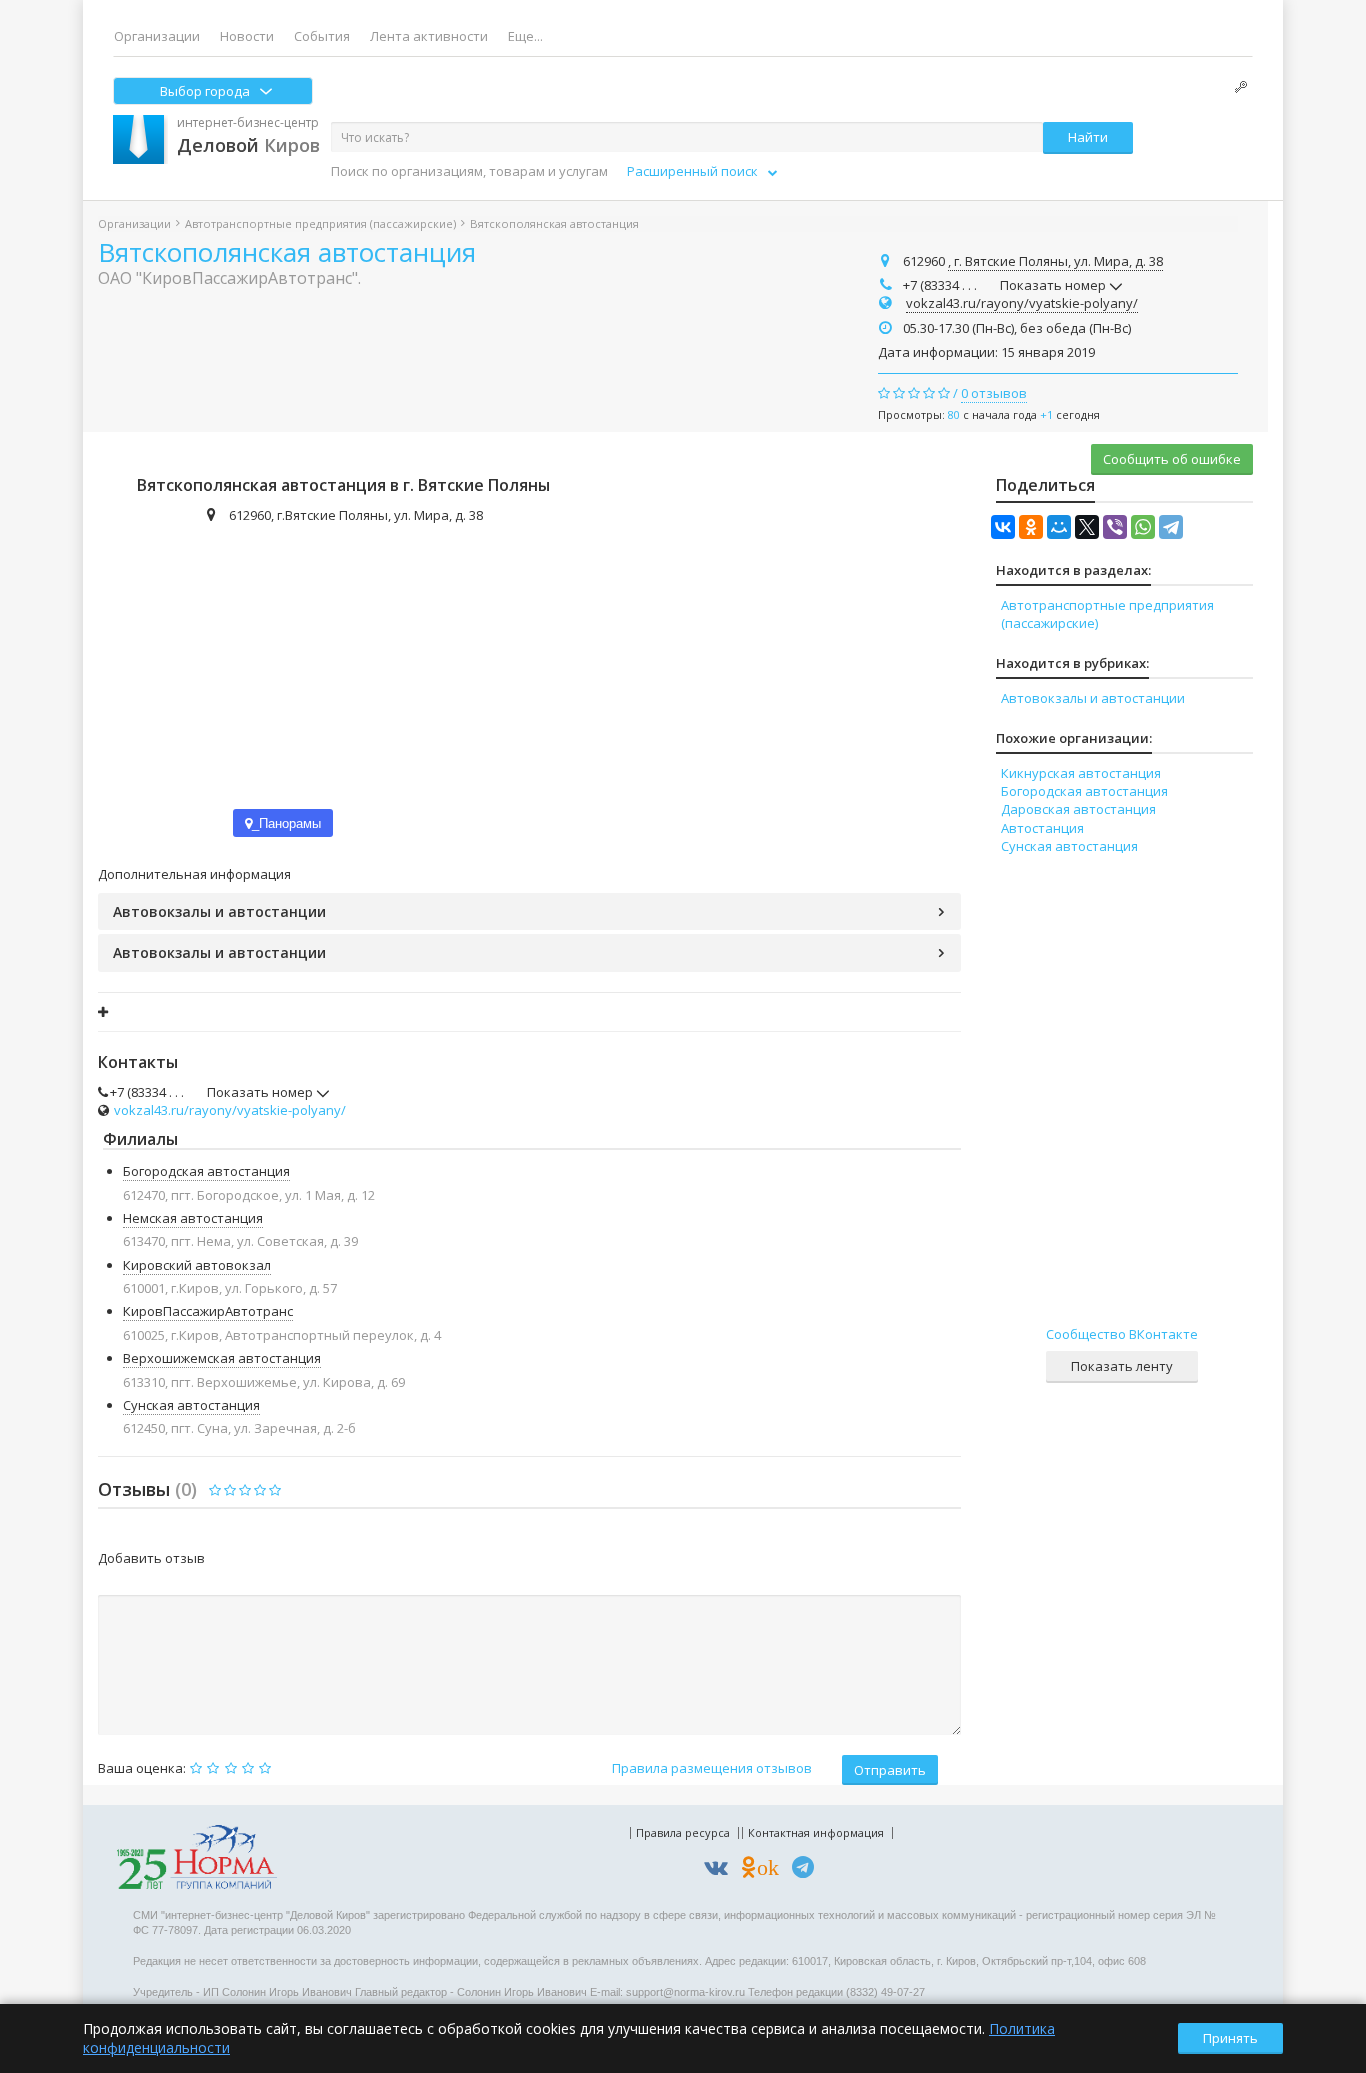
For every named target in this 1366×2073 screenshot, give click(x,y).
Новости (247, 36)
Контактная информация (816, 1832)
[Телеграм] (808, 1870)
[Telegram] (1171, 527)
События (322, 36)
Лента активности (429, 36)
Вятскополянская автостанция (287, 252)
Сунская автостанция (191, 1405)
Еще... (525, 36)
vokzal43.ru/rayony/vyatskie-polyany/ (1022, 303)
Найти (1088, 137)
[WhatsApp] (1143, 527)
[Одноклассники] (1031, 527)
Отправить (890, 1770)
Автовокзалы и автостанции (219, 911)
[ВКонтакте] (1003, 527)
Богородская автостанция (206, 1171)
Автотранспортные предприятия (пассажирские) (320, 223)
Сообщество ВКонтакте (1122, 1334)
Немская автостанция (193, 1218)
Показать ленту (1122, 1366)
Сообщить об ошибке (1172, 459)
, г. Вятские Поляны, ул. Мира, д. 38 (1055, 261)
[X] (1087, 527)
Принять (1230, 2038)
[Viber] (1115, 527)
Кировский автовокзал (197, 1265)
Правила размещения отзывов (712, 1768)
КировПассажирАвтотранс (208, 1311)
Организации (157, 36)
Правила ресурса (683, 1832)
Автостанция (1042, 828)
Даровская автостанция (1078, 809)
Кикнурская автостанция (1081, 773)
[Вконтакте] (721, 1870)
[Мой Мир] (1059, 527)
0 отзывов (994, 393)
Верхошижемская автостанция (222, 1358)
